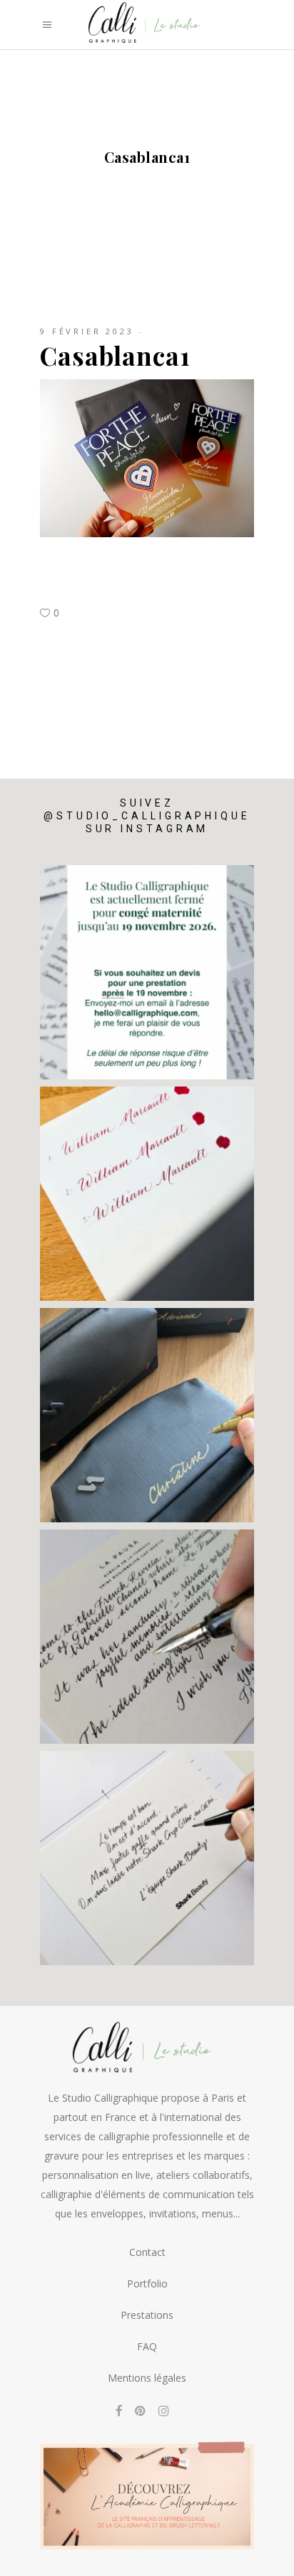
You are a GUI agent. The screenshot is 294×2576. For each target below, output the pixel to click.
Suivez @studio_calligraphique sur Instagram (147, 816)
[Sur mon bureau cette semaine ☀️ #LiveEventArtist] (147, 1194)
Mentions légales (147, 2378)
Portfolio (147, 2283)
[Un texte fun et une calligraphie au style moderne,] (147, 1858)
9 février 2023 (87, 331)
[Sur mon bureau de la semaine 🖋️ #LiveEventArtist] (147, 1637)
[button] (30, 2560)
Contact (147, 2252)
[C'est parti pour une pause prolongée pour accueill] (147, 972)
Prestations (147, 2315)
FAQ (147, 2346)
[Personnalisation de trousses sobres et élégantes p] (147, 1415)
